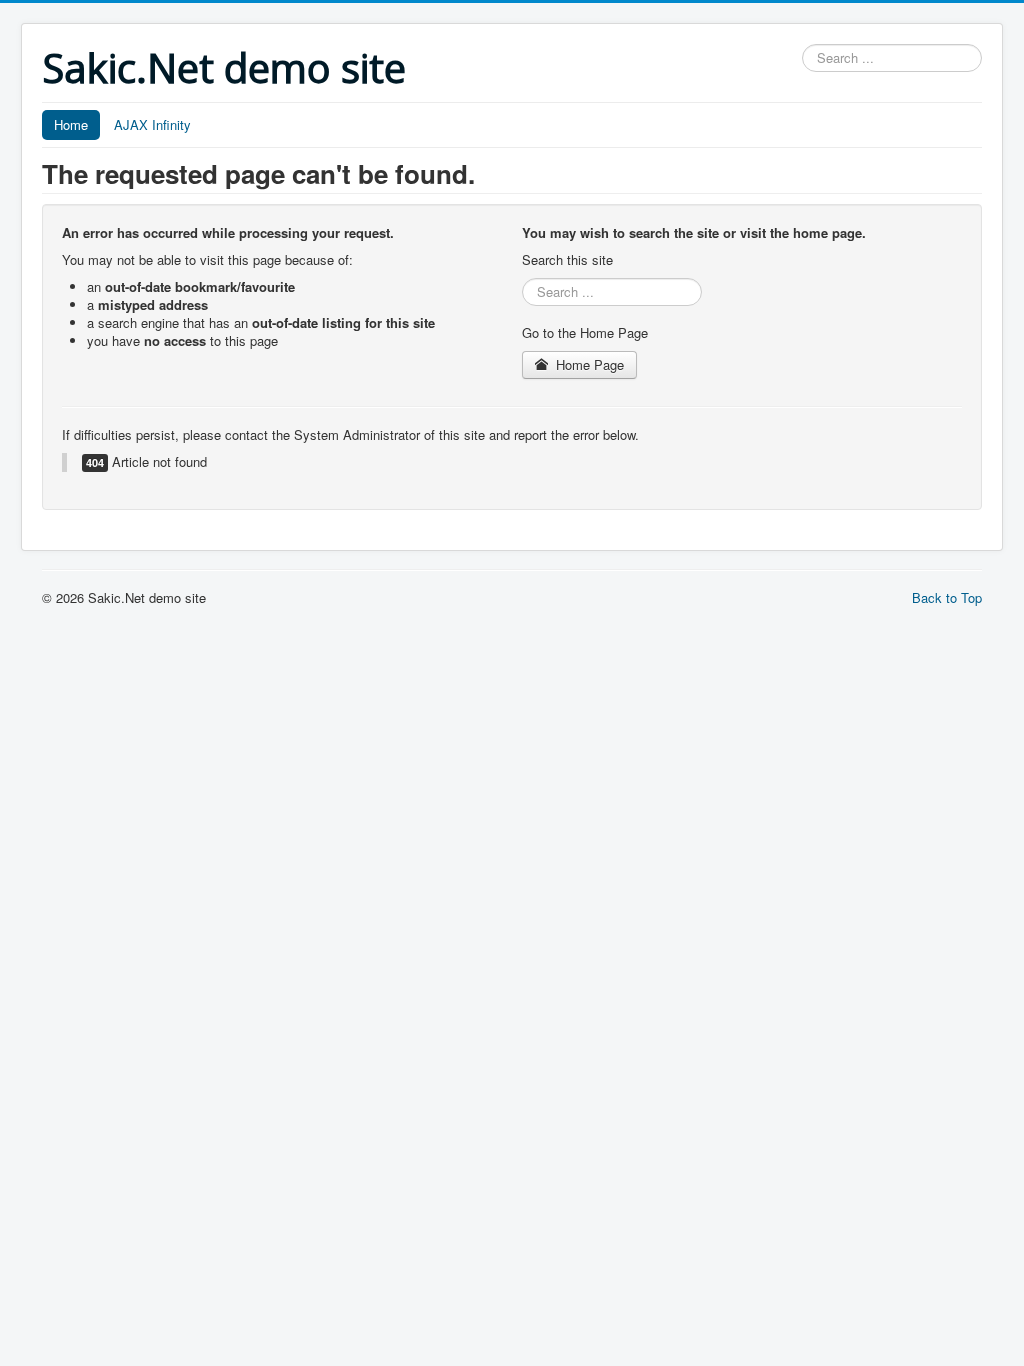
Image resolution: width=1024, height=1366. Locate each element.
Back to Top (947, 597)
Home (71, 124)
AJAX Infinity (152, 124)
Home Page (588, 364)
